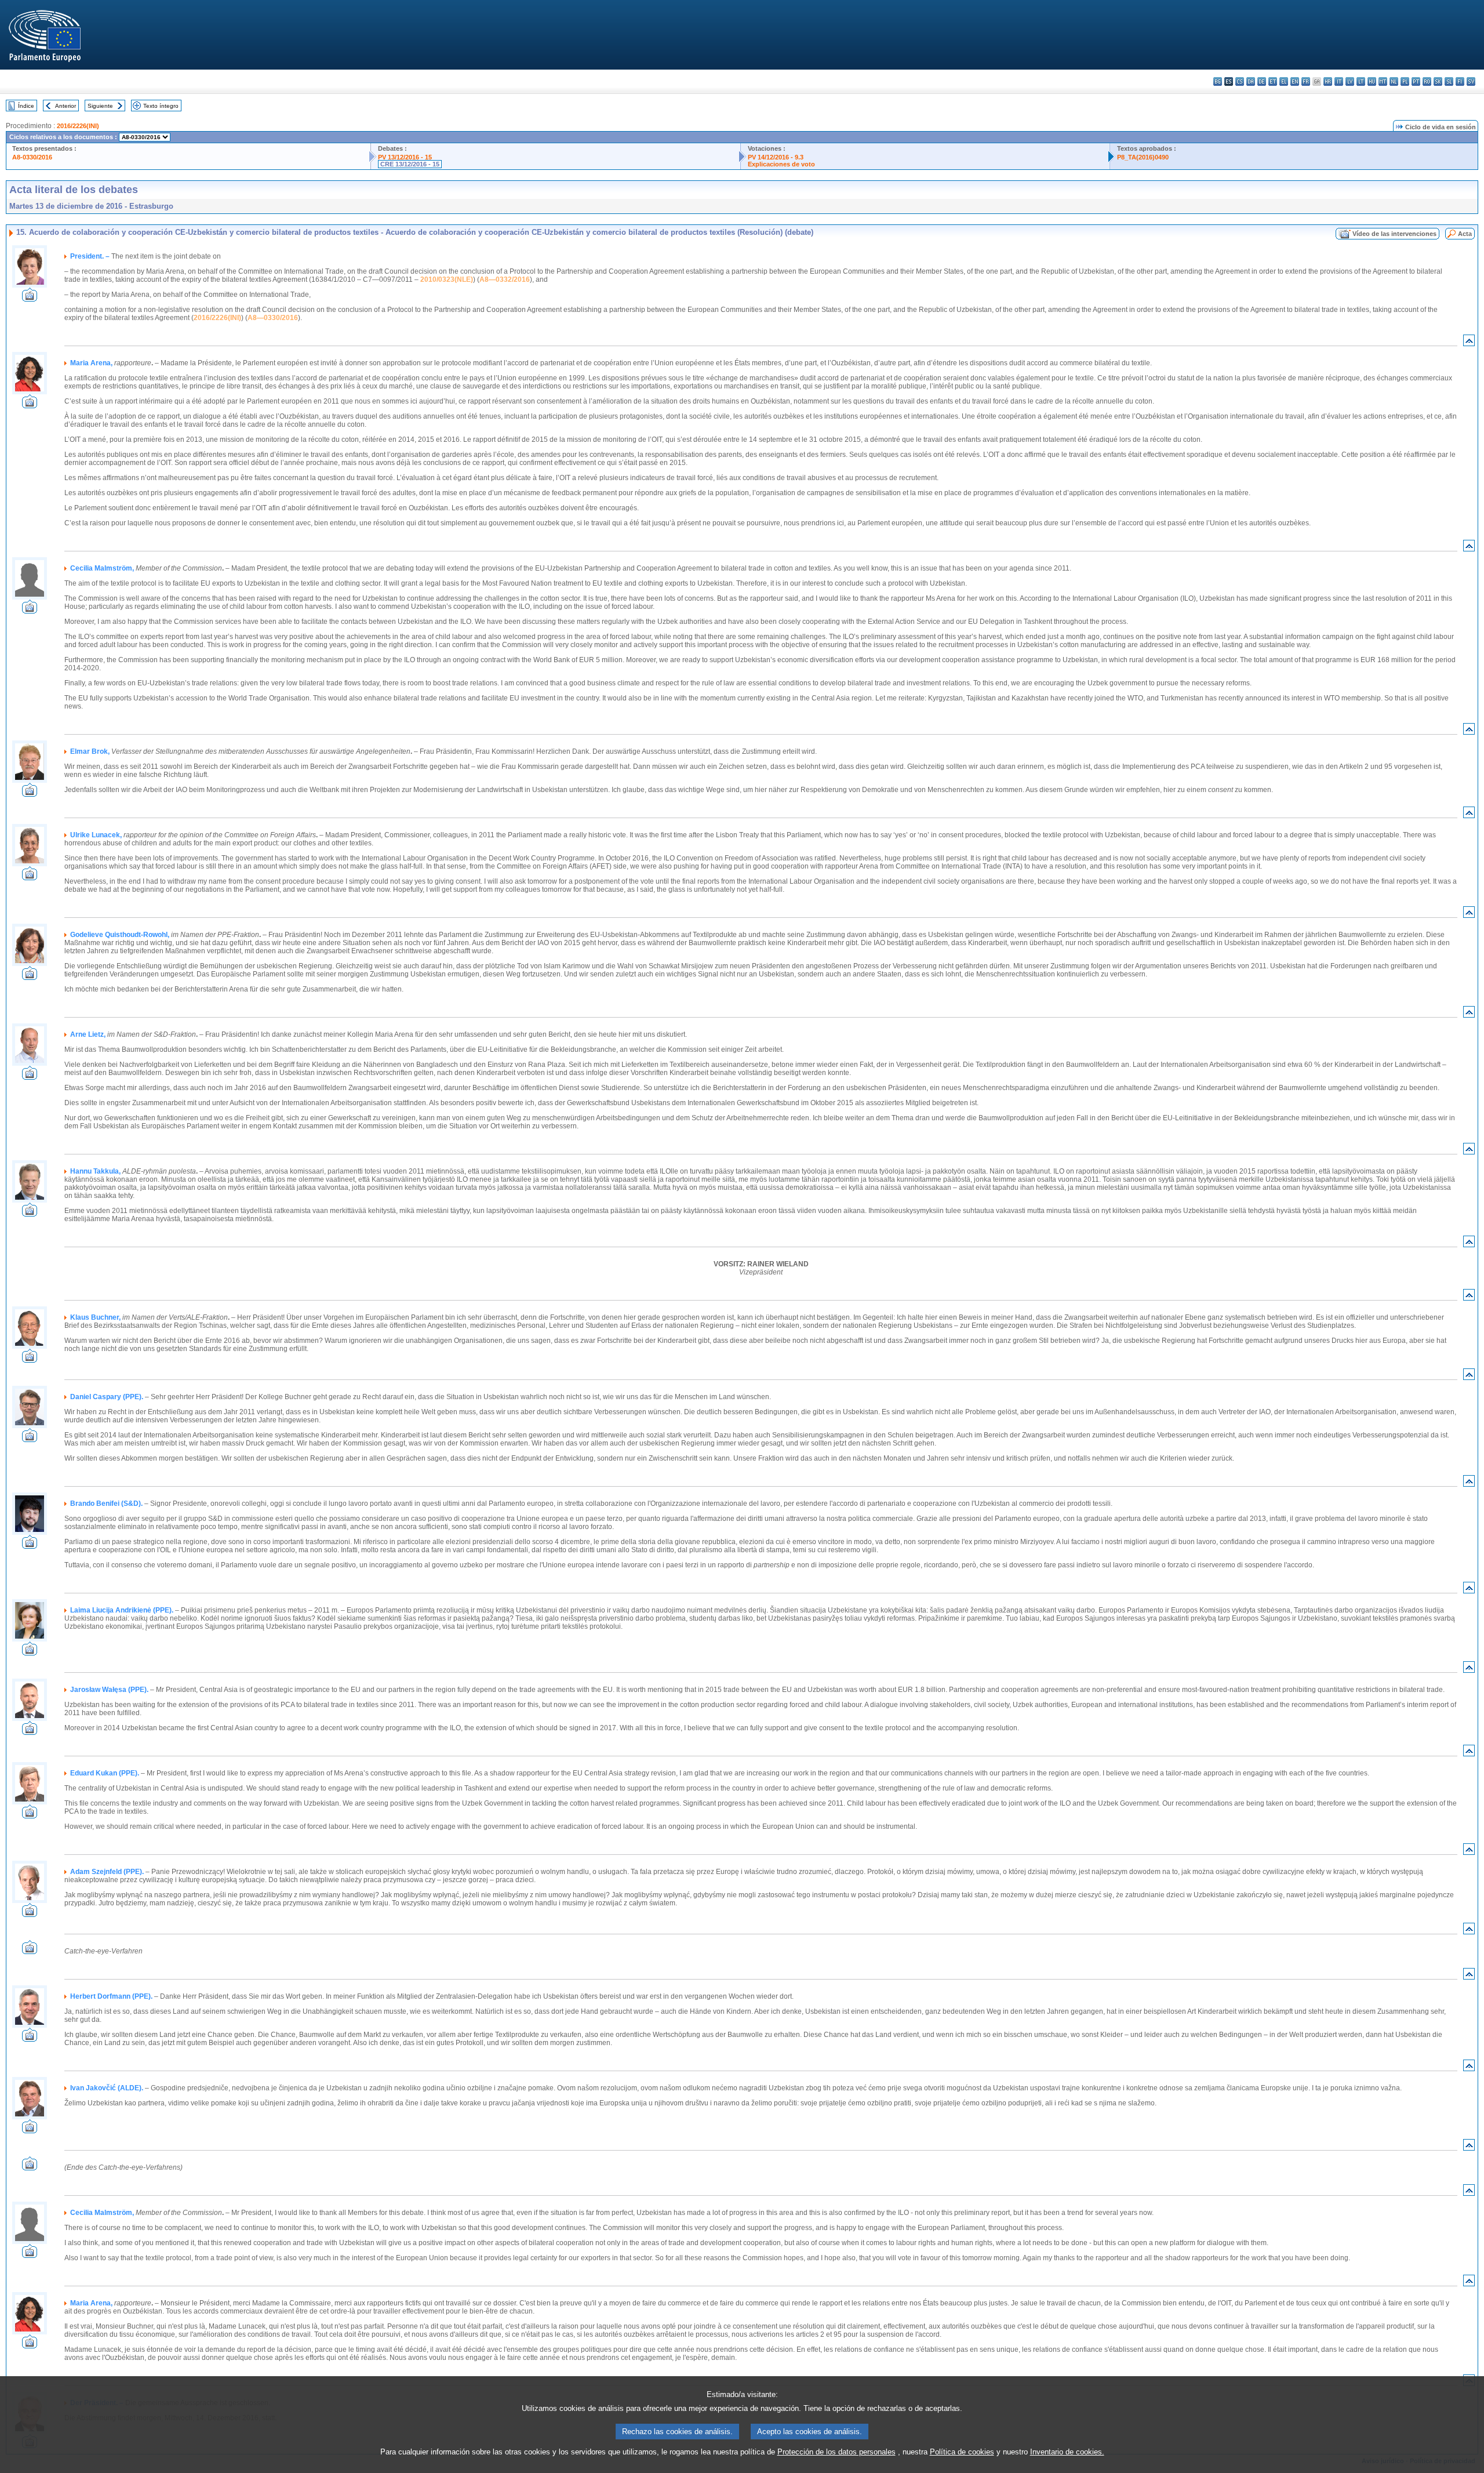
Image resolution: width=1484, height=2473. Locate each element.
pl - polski (1405, 81)
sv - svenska (1471, 81)
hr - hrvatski (1328, 81)
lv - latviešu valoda (1350, 81)
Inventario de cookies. (1067, 2452)
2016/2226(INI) (78, 126)
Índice (26, 106)
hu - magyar (1372, 81)
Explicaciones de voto (781, 164)
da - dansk (1251, 81)
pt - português (1416, 81)
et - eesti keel (1273, 81)
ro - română (1427, 81)
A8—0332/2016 (505, 279)
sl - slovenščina (1449, 81)
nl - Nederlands (1394, 81)
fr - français (1306, 81)
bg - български (1218, 81)
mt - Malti (1383, 81)
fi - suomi (1460, 81)
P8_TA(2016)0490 (1143, 157)
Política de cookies (962, 2452)
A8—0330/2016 (273, 318)
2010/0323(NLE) (447, 279)
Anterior (66, 106)
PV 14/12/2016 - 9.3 (776, 157)
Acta (1465, 234)
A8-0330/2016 (32, 157)
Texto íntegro (161, 106)
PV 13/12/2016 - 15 (405, 157)
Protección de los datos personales (836, 2452)
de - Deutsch (1262, 81)
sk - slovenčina (1438, 81)
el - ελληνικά (1284, 81)
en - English (1295, 81)
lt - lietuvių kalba (1361, 81)
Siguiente (100, 106)
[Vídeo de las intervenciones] (30, 298)
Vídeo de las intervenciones (1394, 234)
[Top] (1469, 343)
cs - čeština (1240, 81)
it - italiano (1339, 81)
